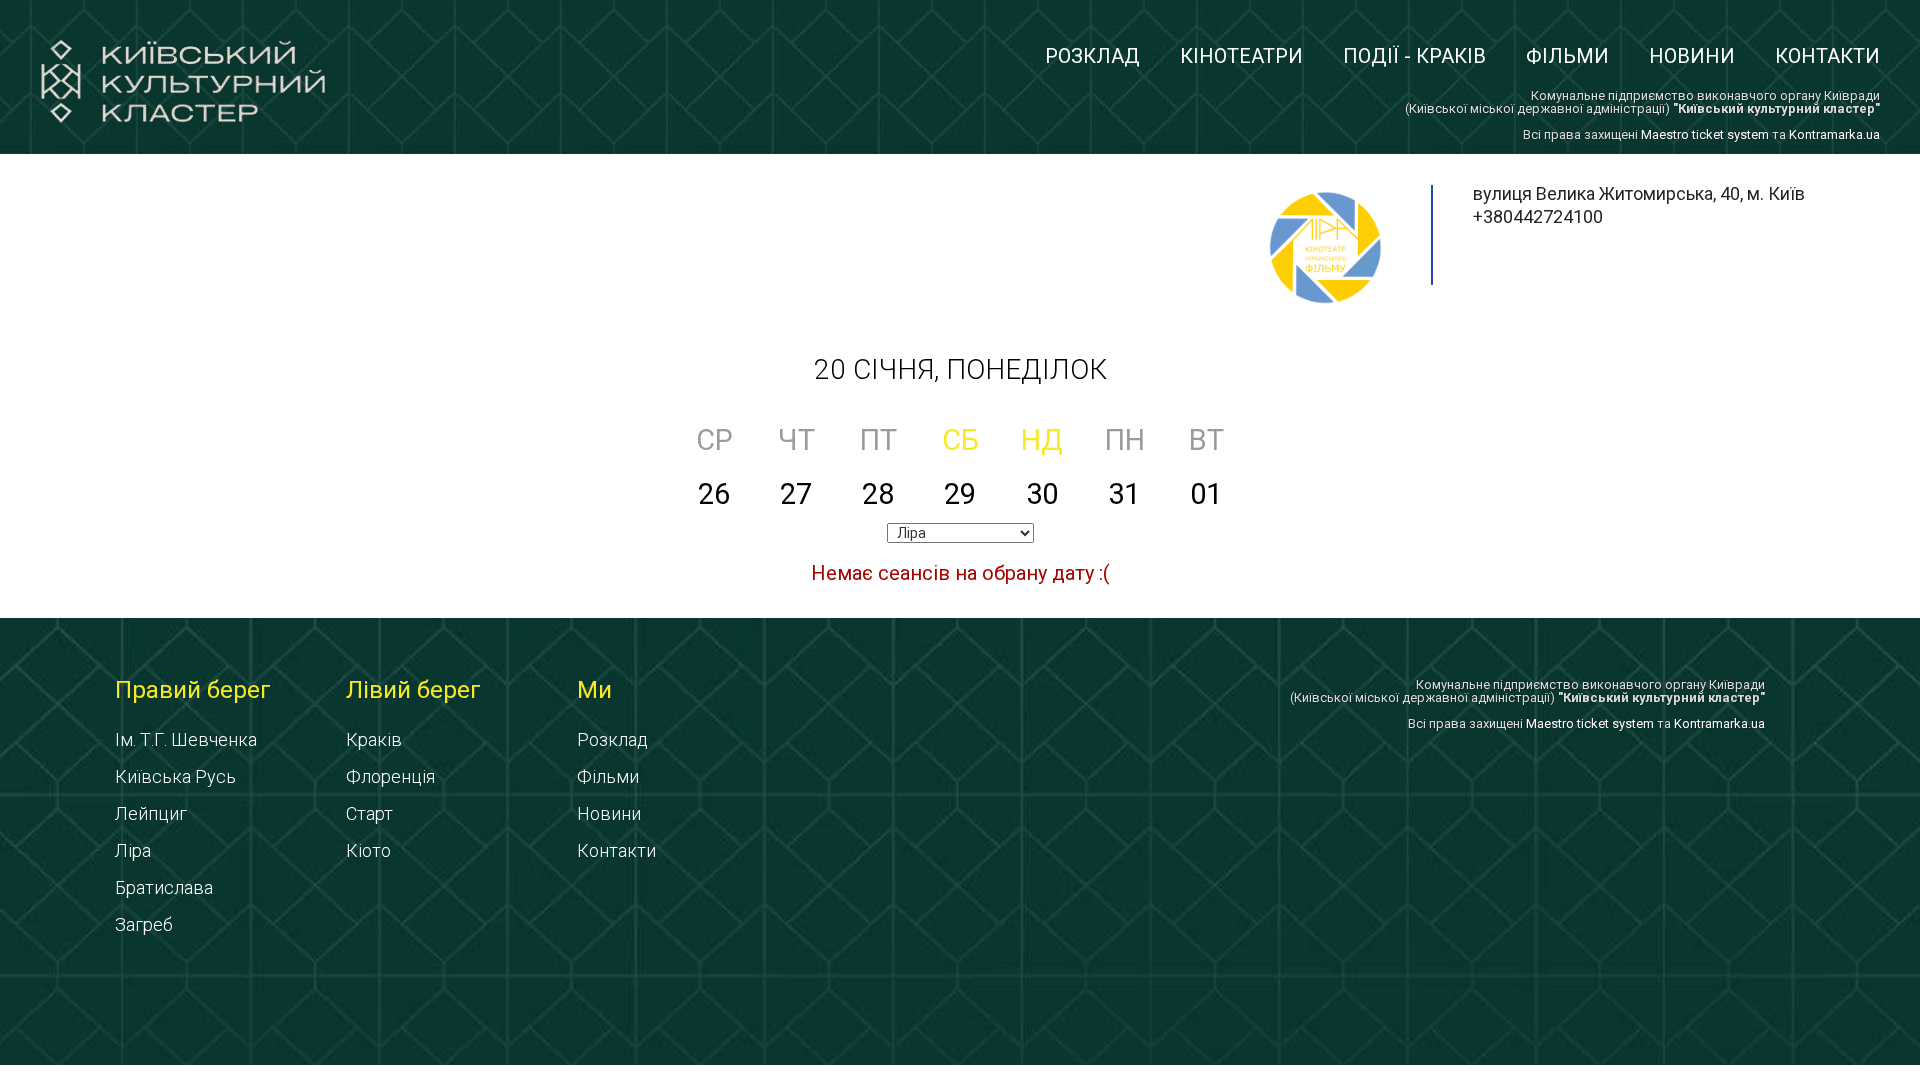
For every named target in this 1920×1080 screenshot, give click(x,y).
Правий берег (193, 690)
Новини (1692, 56)
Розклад (1092, 56)
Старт (369, 813)
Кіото (368, 850)
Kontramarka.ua (1834, 134)
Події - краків (1414, 56)
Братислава (164, 887)
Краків (374, 739)
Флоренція (390, 776)
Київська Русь (175, 776)
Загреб (144, 924)
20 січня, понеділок (960, 369)
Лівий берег (413, 690)
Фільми (1567, 56)
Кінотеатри (1241, 56)
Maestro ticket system (1705, 134)
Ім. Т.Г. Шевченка (186, 739)
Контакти (1827, 56)
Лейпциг (151, 813)
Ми (594, 690)
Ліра (133, 850)
